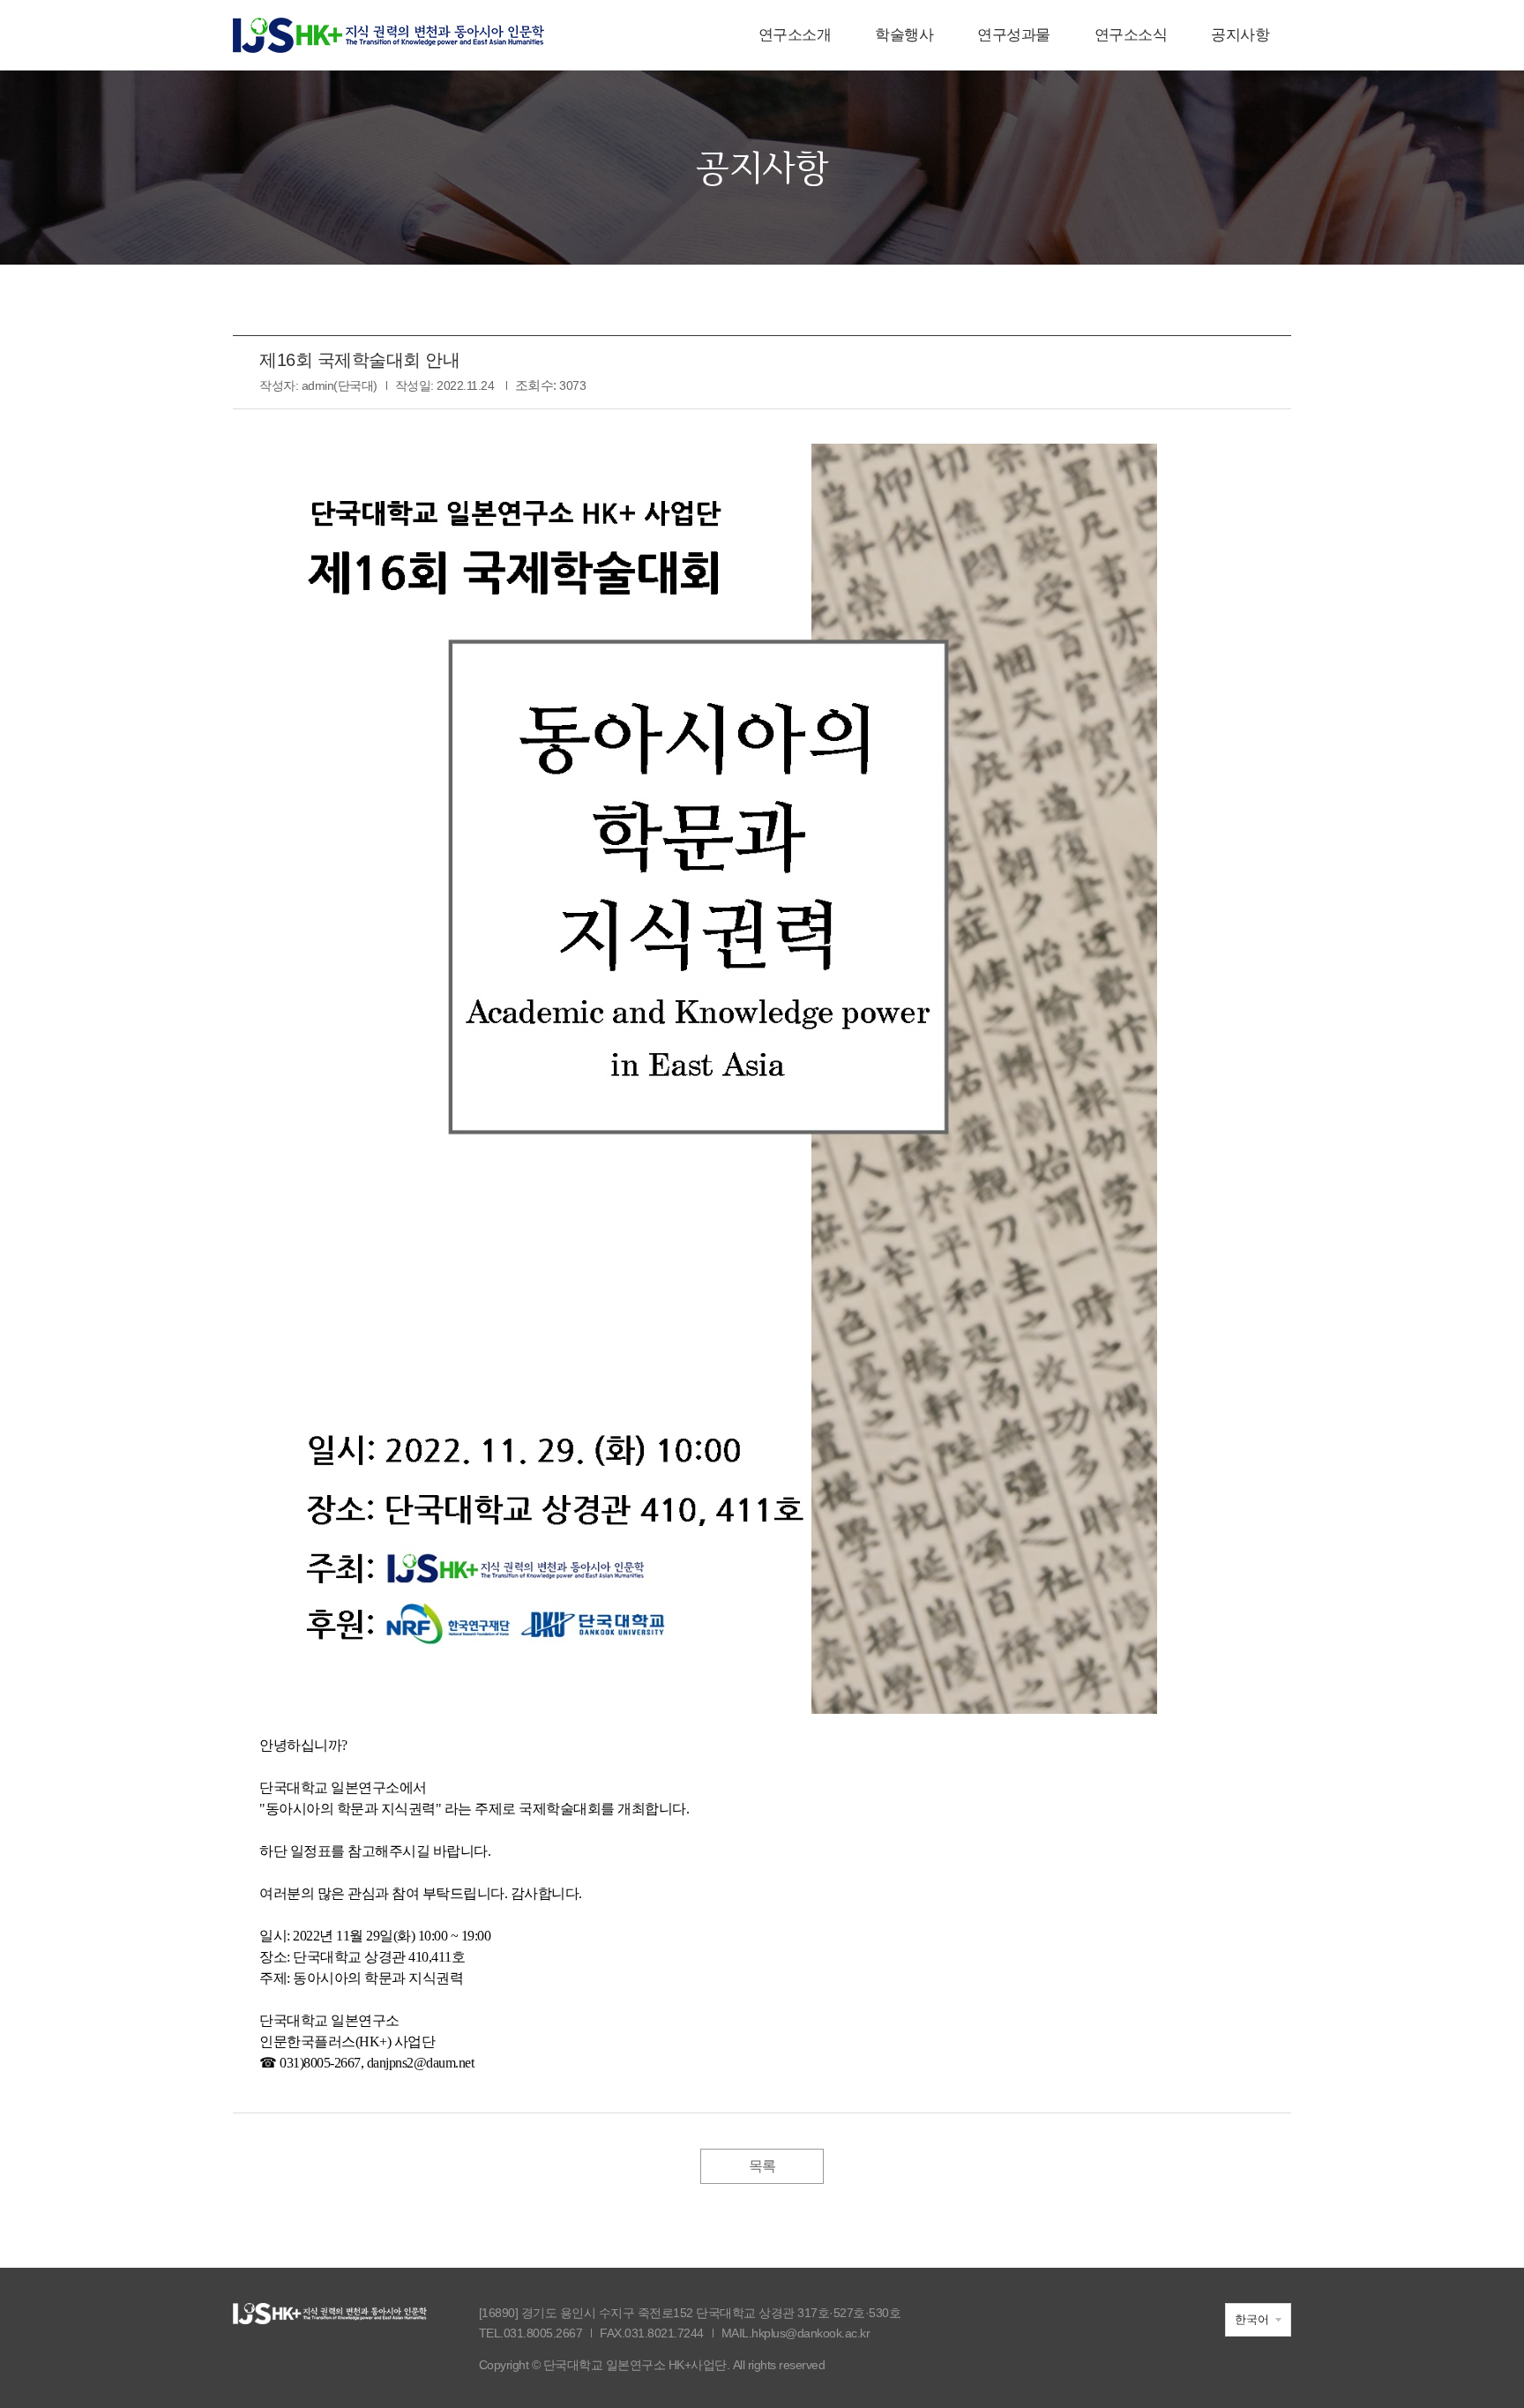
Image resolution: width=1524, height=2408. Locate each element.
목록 (762, 2166)
